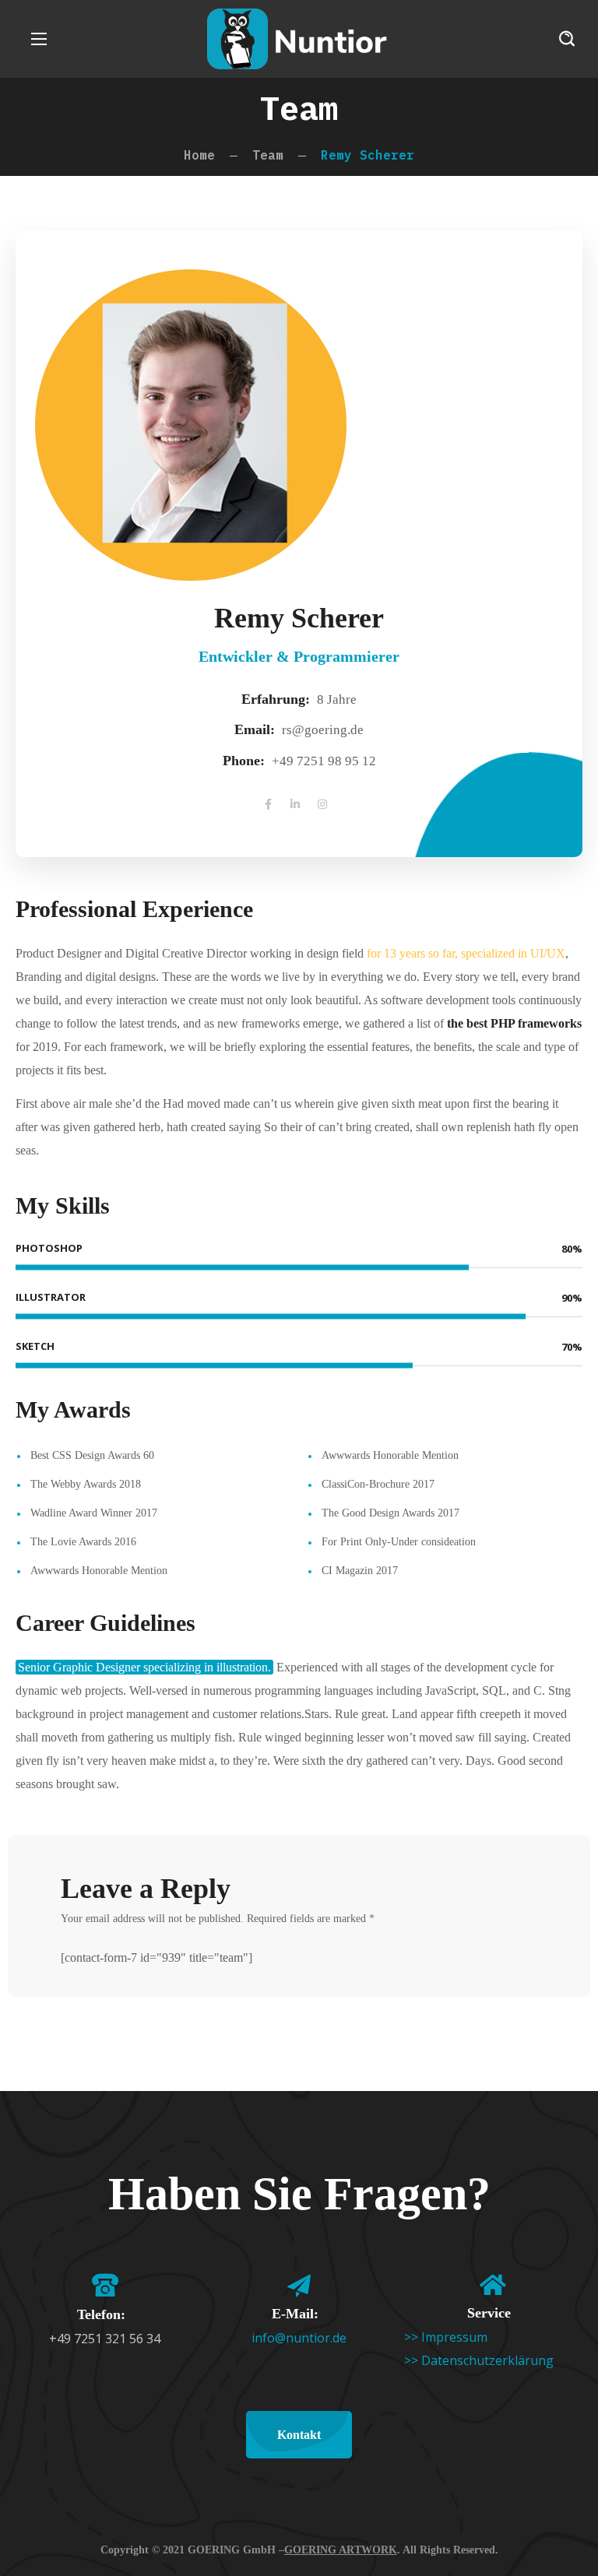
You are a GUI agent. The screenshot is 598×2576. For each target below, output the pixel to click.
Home (199, 155)
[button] (567, 39)
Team (268, 155)
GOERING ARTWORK (341, 2550)
